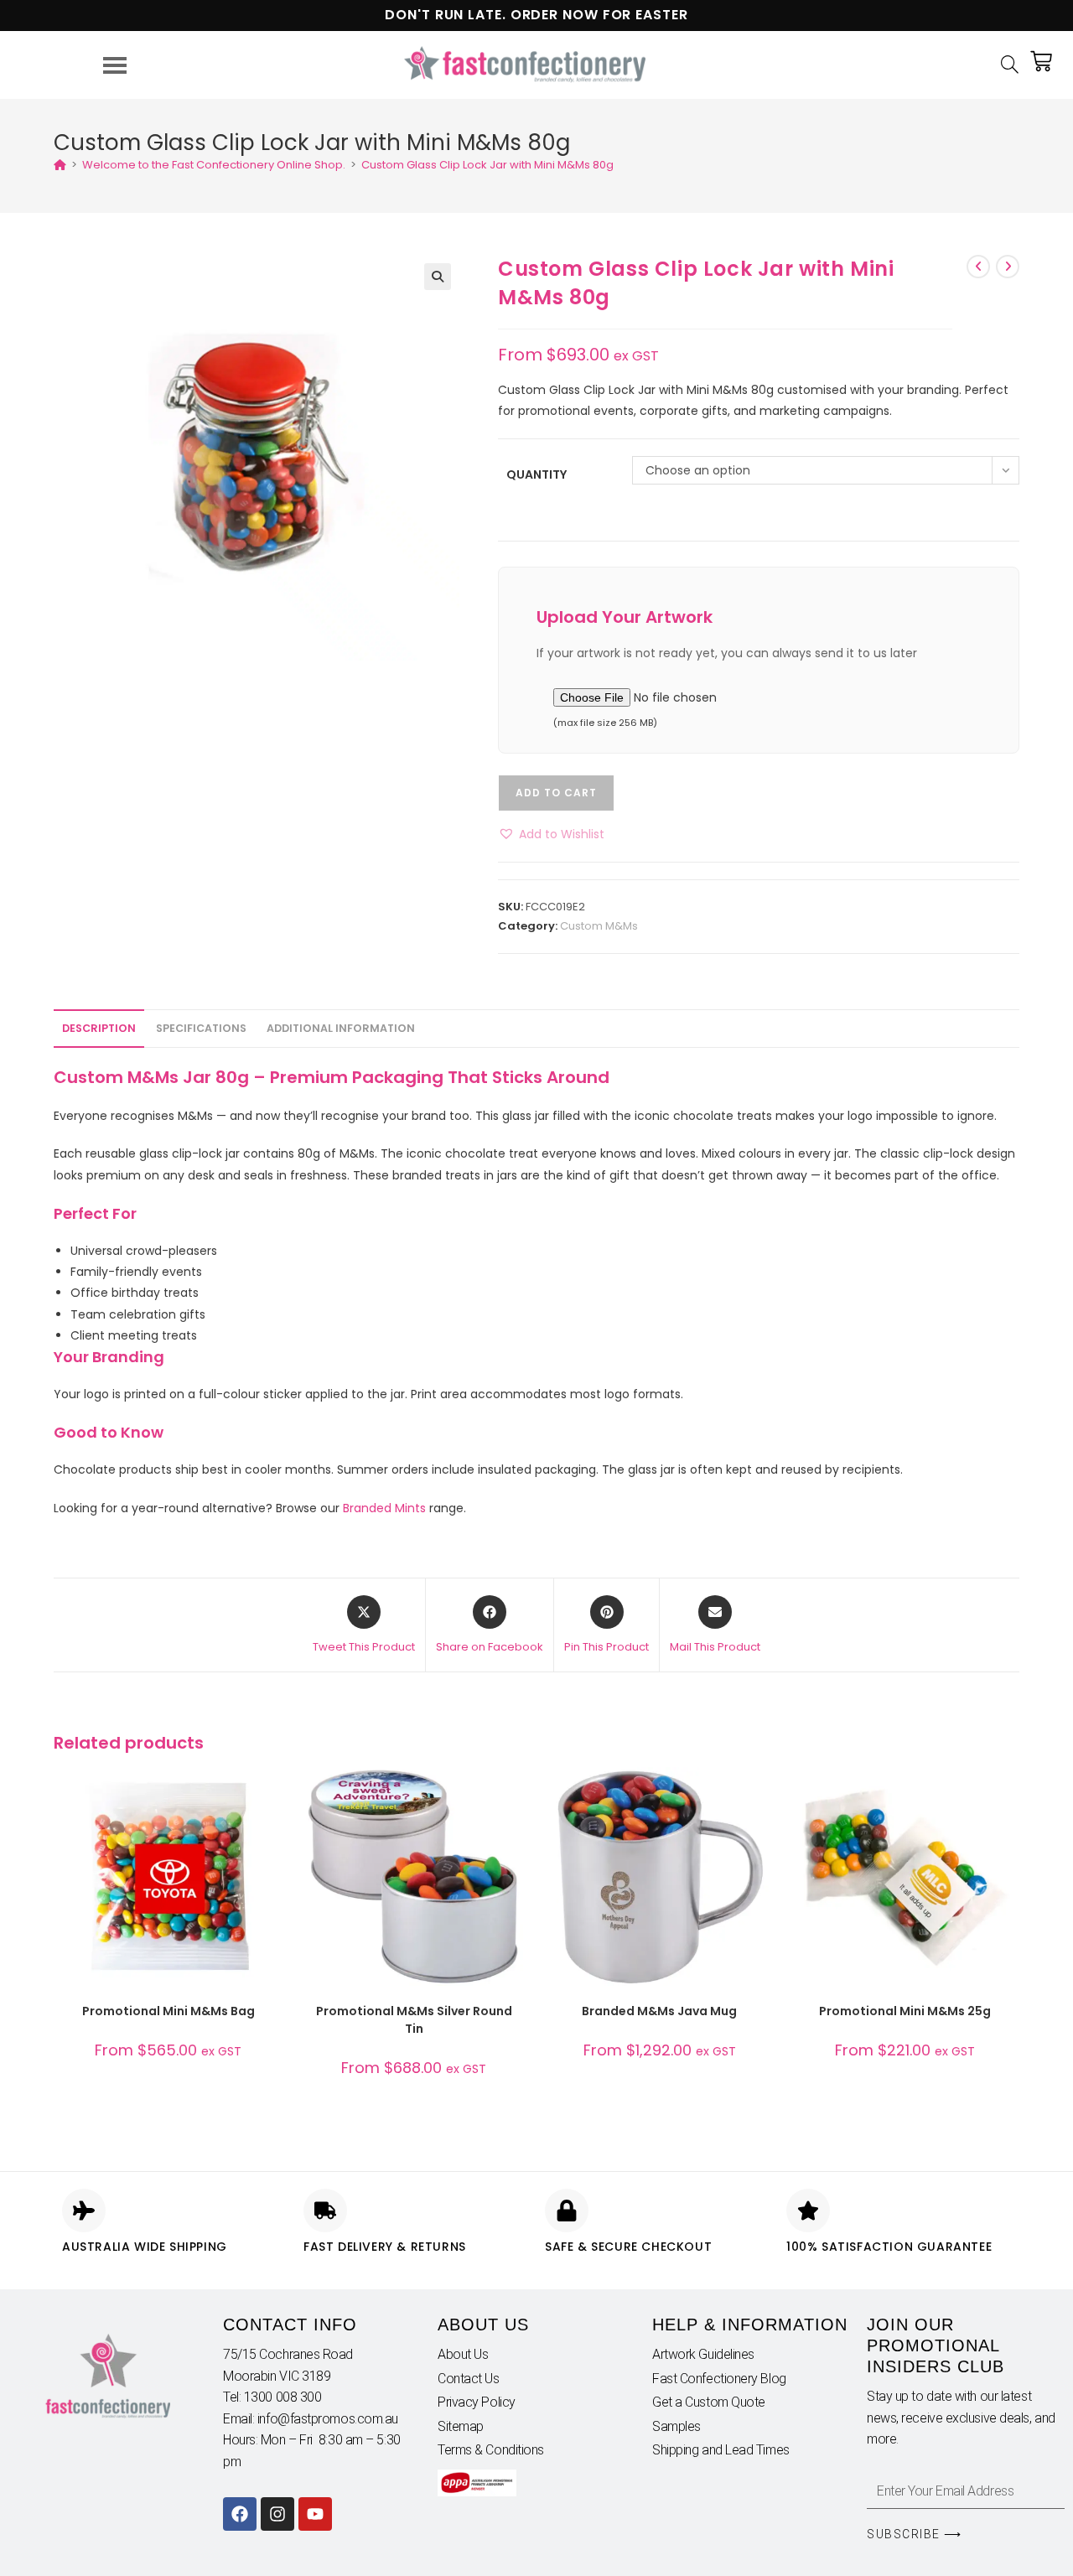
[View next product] (1008, 267)
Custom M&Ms (599, 926)
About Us (463, 2354)
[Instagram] (277, 2514)
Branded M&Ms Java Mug (659, 2011)
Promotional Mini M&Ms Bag (168, 2011)
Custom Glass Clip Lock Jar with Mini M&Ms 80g (487, 165)
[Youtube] (315, 2514)
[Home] (60, 165)
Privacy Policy (477, 2402)
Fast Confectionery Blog (719, 2379)
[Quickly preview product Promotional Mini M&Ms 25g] (1006, 1796)
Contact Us (469, 2379)
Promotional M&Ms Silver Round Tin (414, 2020)
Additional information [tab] (341, 1028)
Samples (676, 2426)
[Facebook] (240, 2514)
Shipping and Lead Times (721, 2450)
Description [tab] (99, 1028)
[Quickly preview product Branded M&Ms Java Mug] (760, 1796)
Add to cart (556, 793)
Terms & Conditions (491, 2450)
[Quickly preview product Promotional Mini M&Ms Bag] (269, 1796)
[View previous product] (978, 267)
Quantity (536, 474)
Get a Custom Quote (709, 2402)
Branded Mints (384, 1508)
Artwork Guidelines (703, 2354)
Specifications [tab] (201, 1028)
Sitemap (461, 2426)
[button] (438, 277)
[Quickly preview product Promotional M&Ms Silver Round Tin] (515, 1796)
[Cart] (1041, 61)
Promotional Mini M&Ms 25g (905, 2011)
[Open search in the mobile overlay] (1013, 65)
